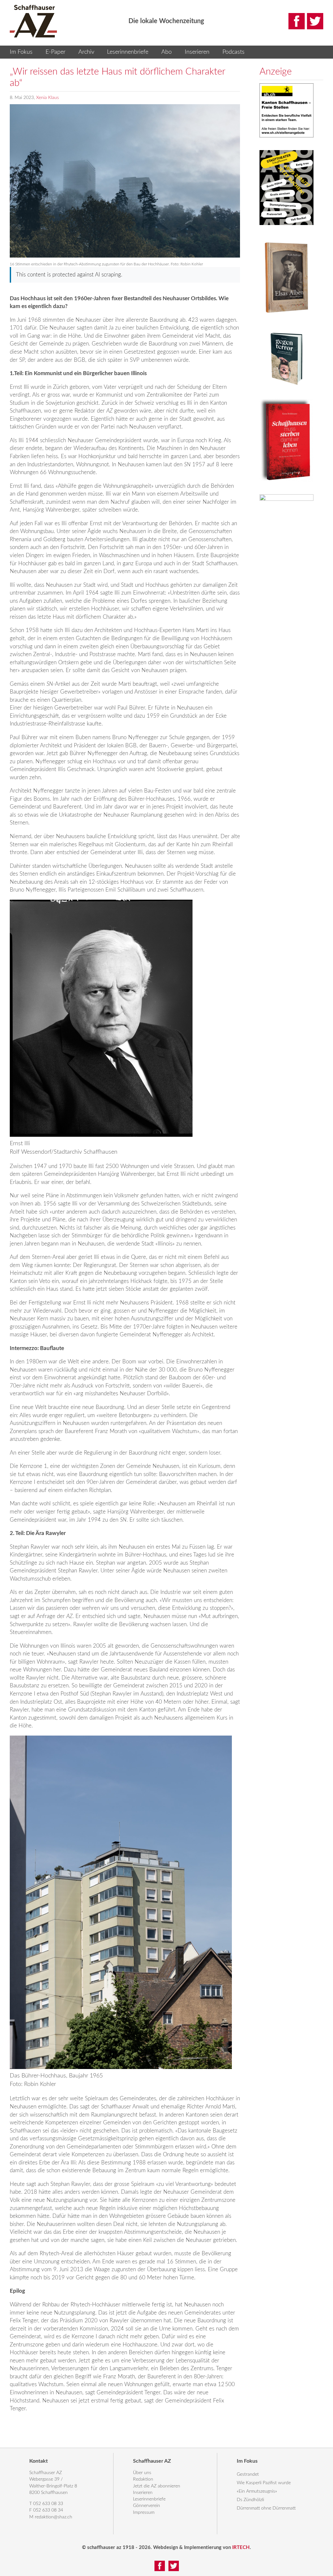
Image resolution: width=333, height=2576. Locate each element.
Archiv (86, 52)
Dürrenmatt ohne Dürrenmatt (266, 2508)
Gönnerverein (147, 2506)
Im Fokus (21, 52)
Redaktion (143, 2479)
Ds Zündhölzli (250, 2500)
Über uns (142, 2473)
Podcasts (233, 52)
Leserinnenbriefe (128, 52)
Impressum (144, 2513)
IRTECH (241, 2548)
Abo (166, 52)
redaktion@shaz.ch (53, 2517)
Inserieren (197, 52)
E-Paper (55, 52)
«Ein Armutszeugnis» (257, 2491)
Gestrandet (248, 2474)
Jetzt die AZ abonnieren (157, 2486)
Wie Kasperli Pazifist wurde (264, 2483)
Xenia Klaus (47, 98)
